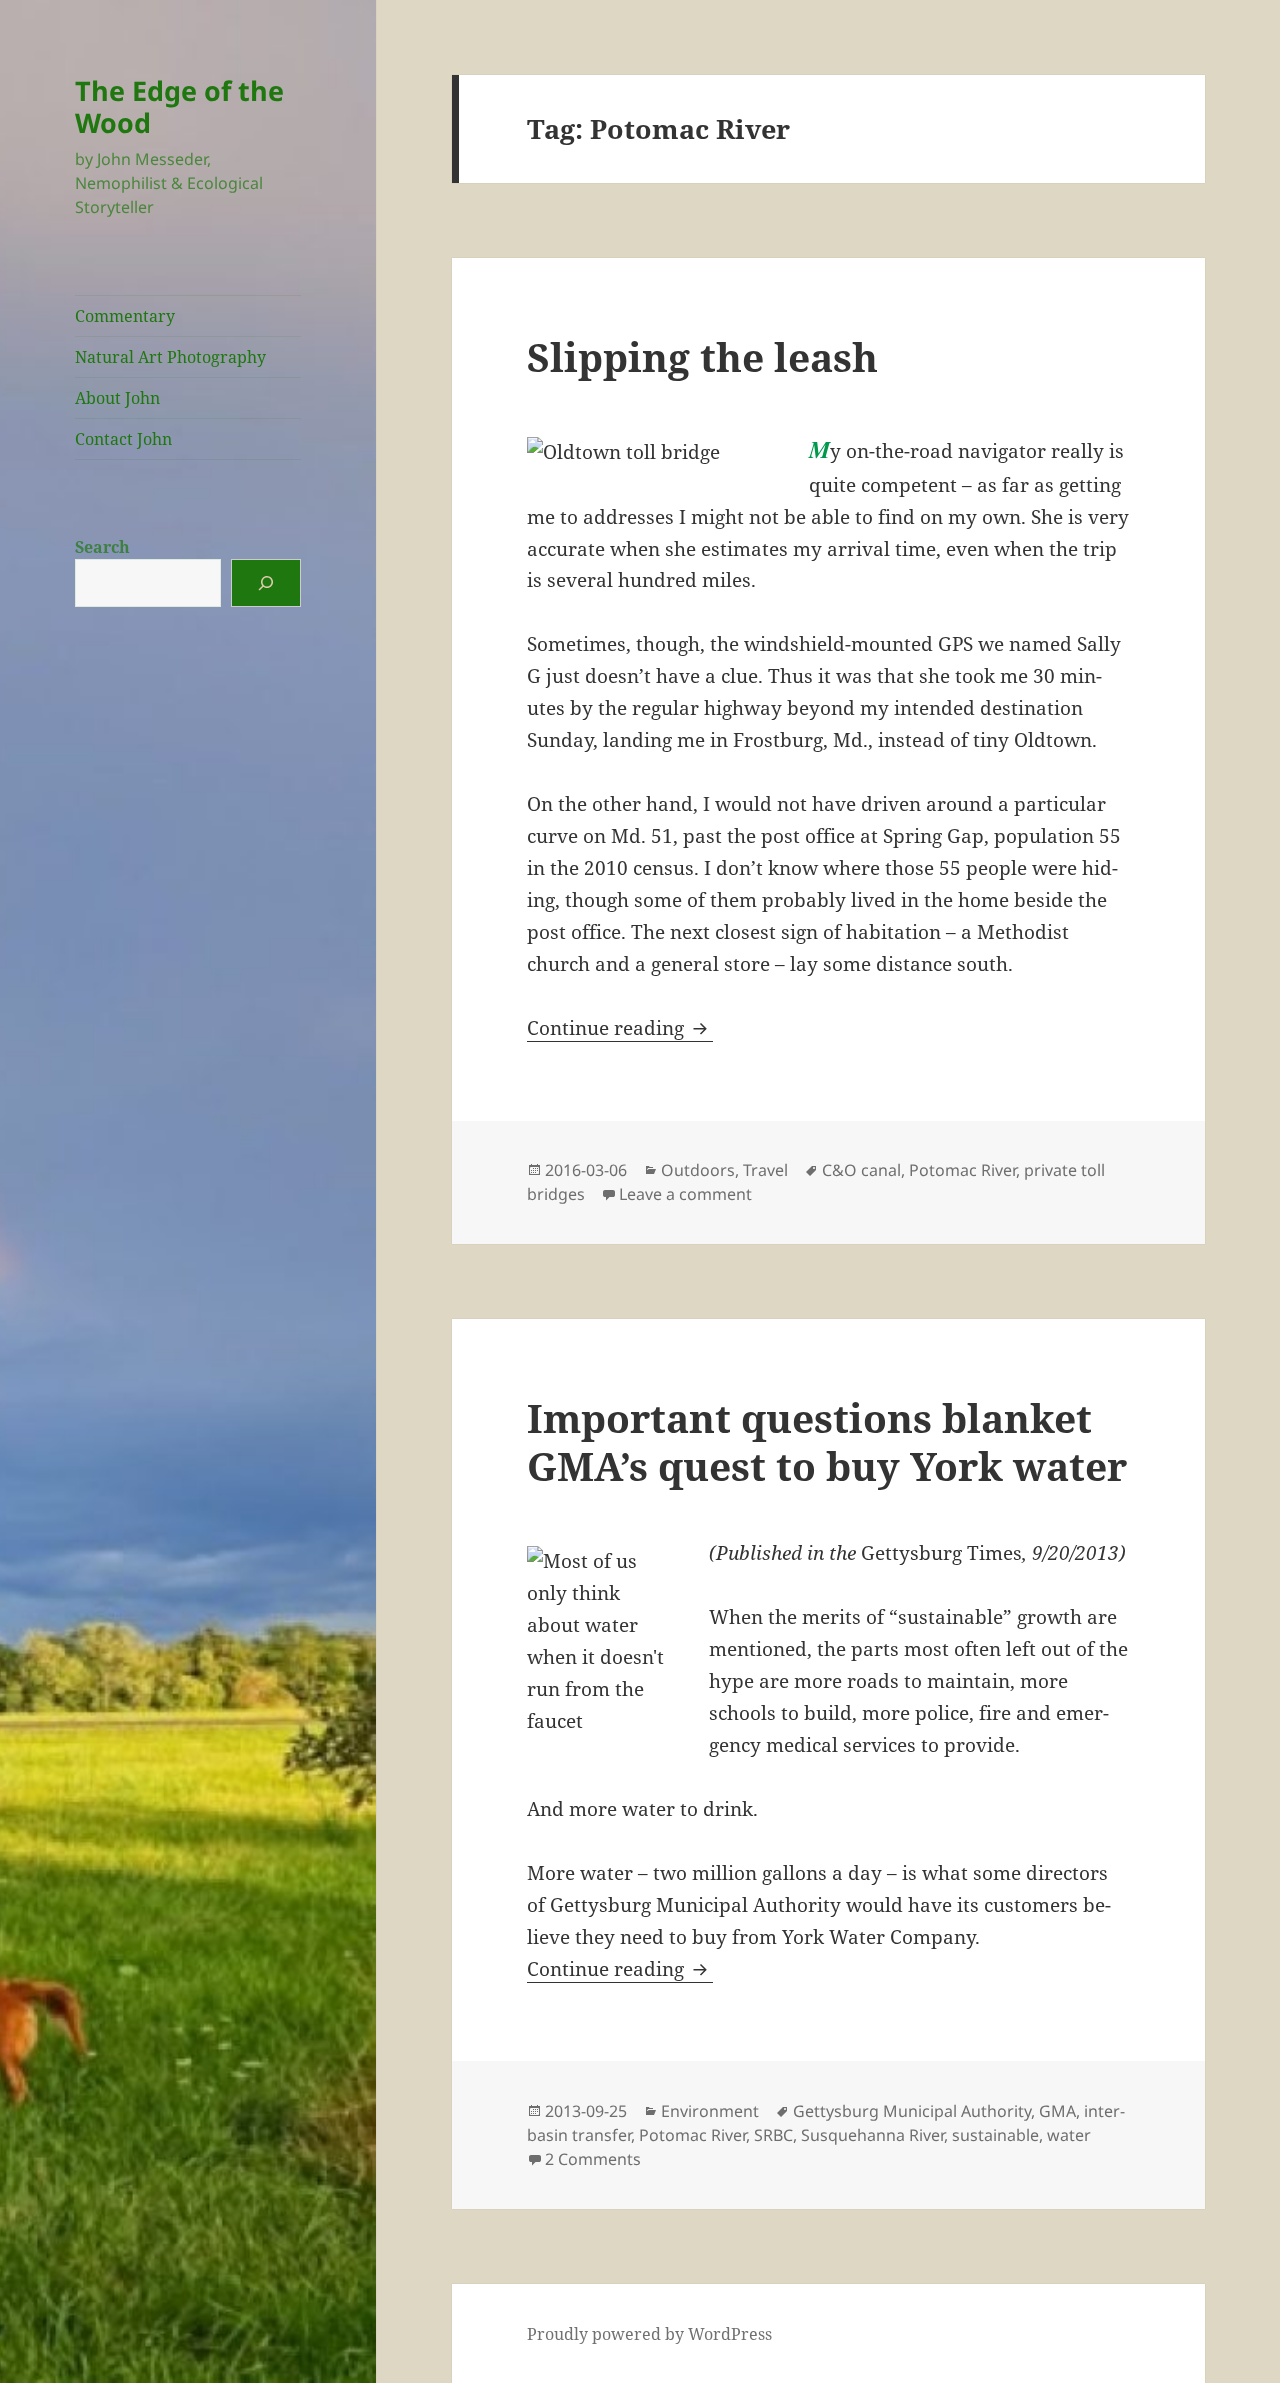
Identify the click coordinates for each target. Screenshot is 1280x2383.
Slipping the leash (702, 356)
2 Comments (593, 2159)
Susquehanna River (872, 2135)
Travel (765, 1170)
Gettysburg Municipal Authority (912, 2111)
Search (102, 547)
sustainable (995, 2135)
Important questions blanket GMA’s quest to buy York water (827, 1441)
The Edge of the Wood (179, 106)
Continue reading (620, 1028)
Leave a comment (685, 1194)
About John (117, 398)
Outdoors (698, 1170)
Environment (710, 2111)
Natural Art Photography (170, 357)
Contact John (123, 439)
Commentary (125, 316)
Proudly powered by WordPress (649, 2334)
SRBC (773, 2135)
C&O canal (861, 1170)
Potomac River (962, 1170)
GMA (1057, 2111)
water (1069, 2135)
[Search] (266, 583)
